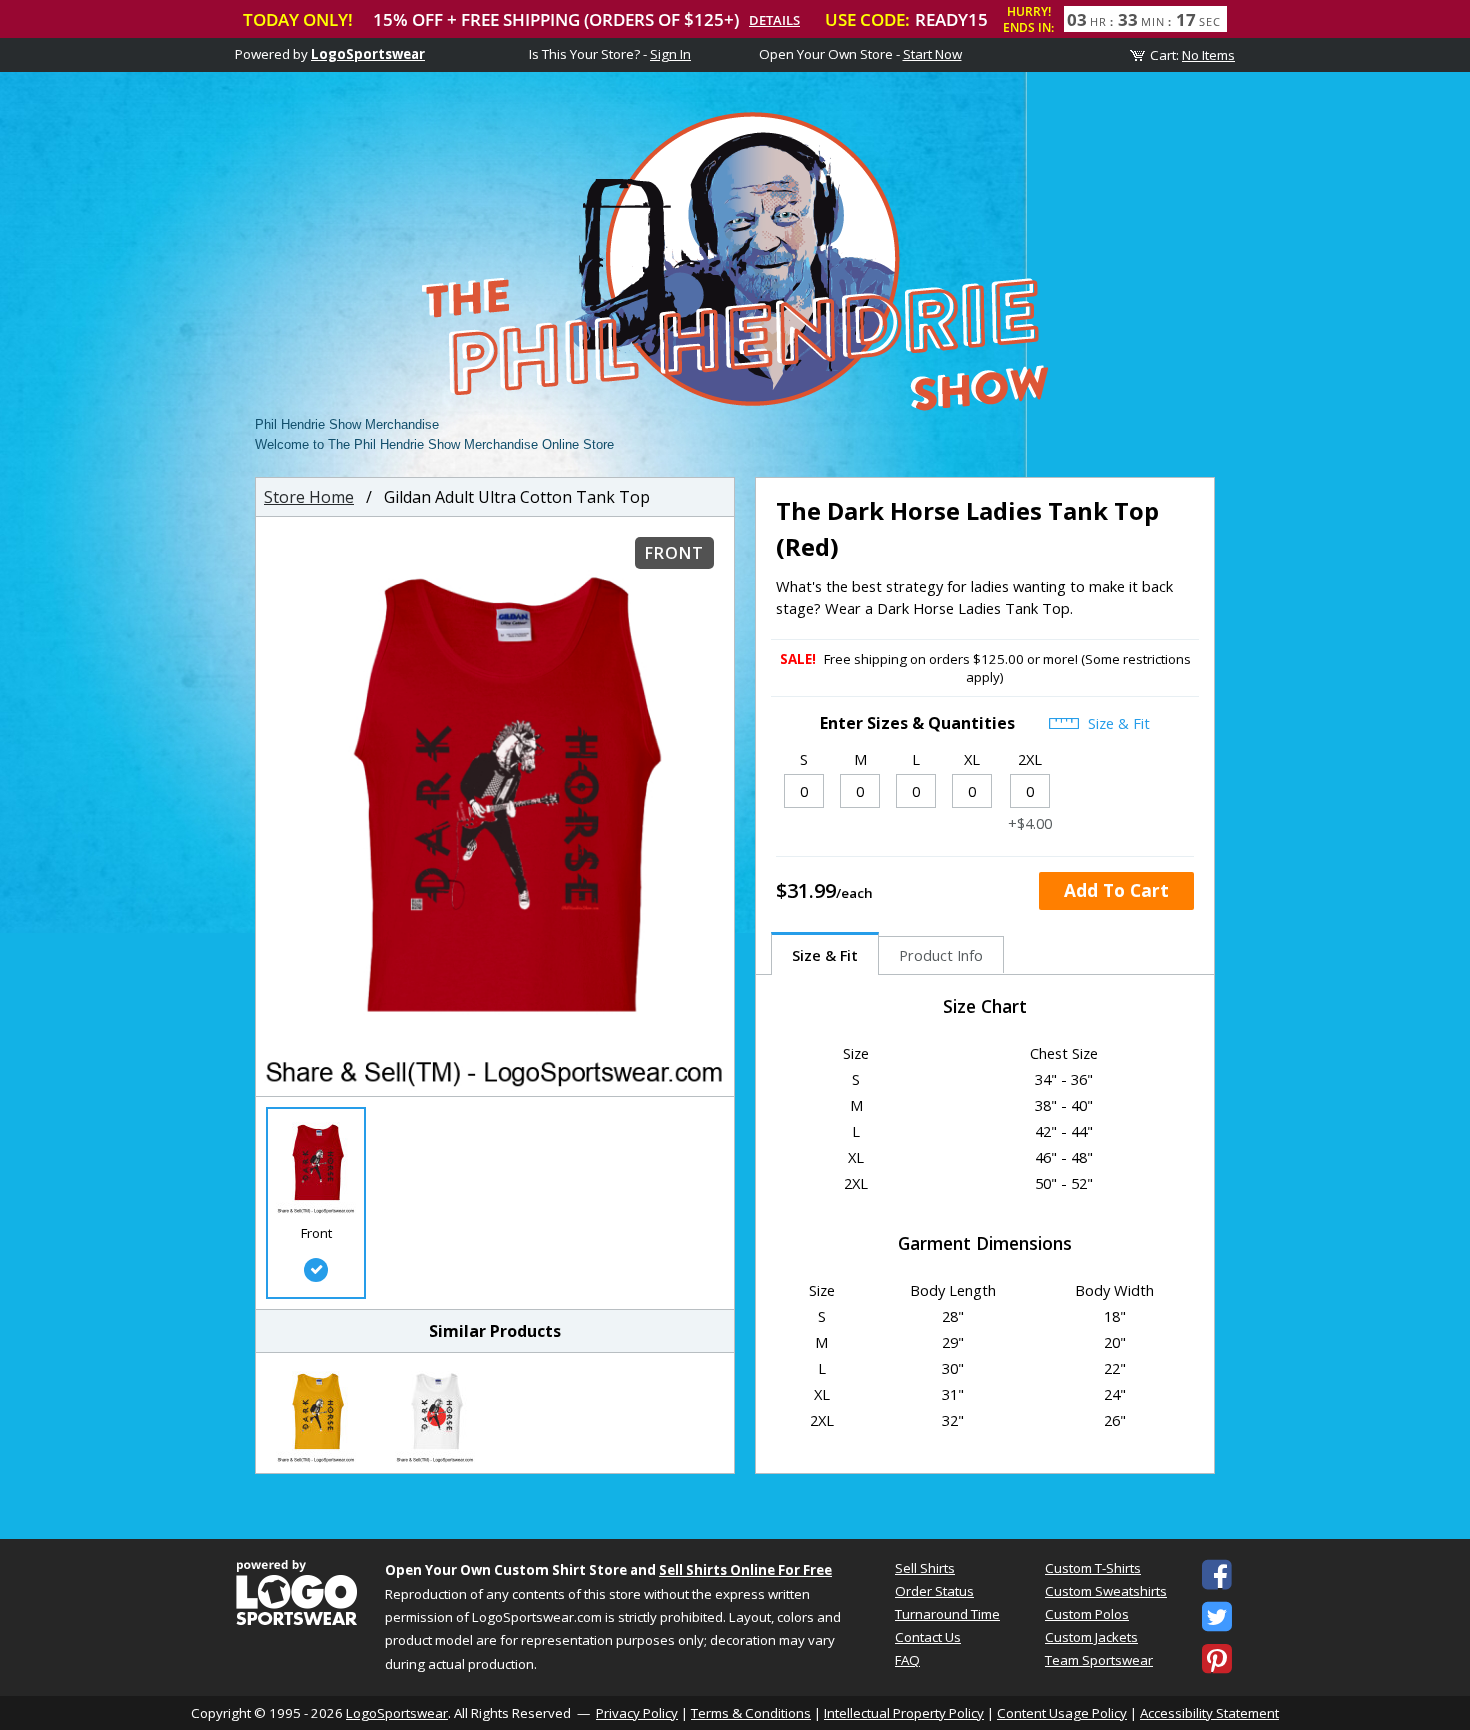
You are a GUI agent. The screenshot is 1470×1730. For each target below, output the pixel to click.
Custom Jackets (1091, 1637)
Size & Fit (1117, 723)
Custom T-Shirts (1093, 1568)
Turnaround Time (947, 1614)
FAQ (907, 1660)
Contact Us (928, 1637)
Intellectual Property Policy (904, 1713)
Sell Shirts (925, 1568)
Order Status (934, 1591)
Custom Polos (1087, 1614)
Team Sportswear (1099, 1660)
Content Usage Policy (1062, 1713)
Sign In (670, 54)
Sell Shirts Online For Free (745, 1570)
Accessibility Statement (1209, 1713)
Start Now (932, 54)
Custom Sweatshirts (1106, 1591)
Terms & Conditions (751, 1713)
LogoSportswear (368, 54)
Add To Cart (1116, 890)
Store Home (309, 497)
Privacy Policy (637, 1713)
